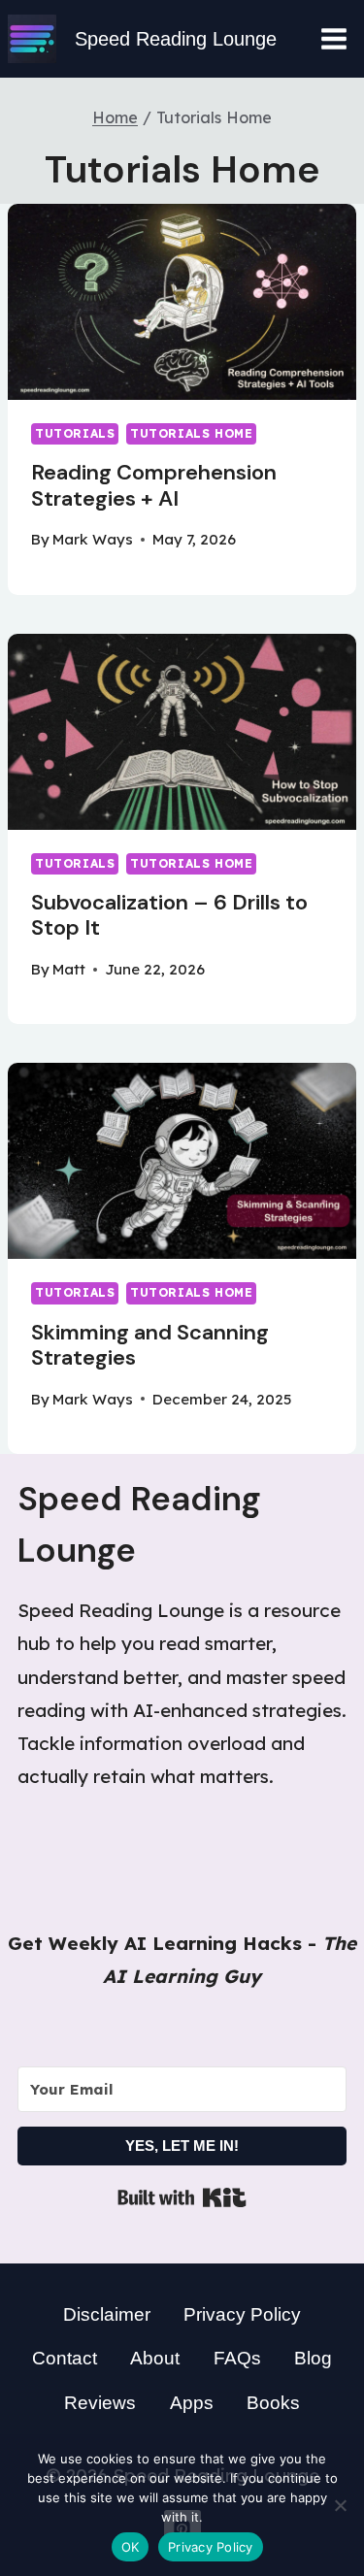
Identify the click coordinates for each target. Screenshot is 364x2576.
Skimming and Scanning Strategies (150, 1345)
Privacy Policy (242, 2314)
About (155, 2358)
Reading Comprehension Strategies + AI (154, 485)
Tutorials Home (191, 433)
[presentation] (182, 302)
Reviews (100, 2403)
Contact (65, 2358)
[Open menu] (333, 38)
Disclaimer (107, 2314)
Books (273, 2403)
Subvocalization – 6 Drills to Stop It (169, 915)
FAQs (237, 2358)
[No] (340, 2505)
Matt (69, 969)
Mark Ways (93, 539)
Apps (192, 2403)
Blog (313, 2358)
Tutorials (75, 433)
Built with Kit (182, 2197)
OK (131, 2547)
